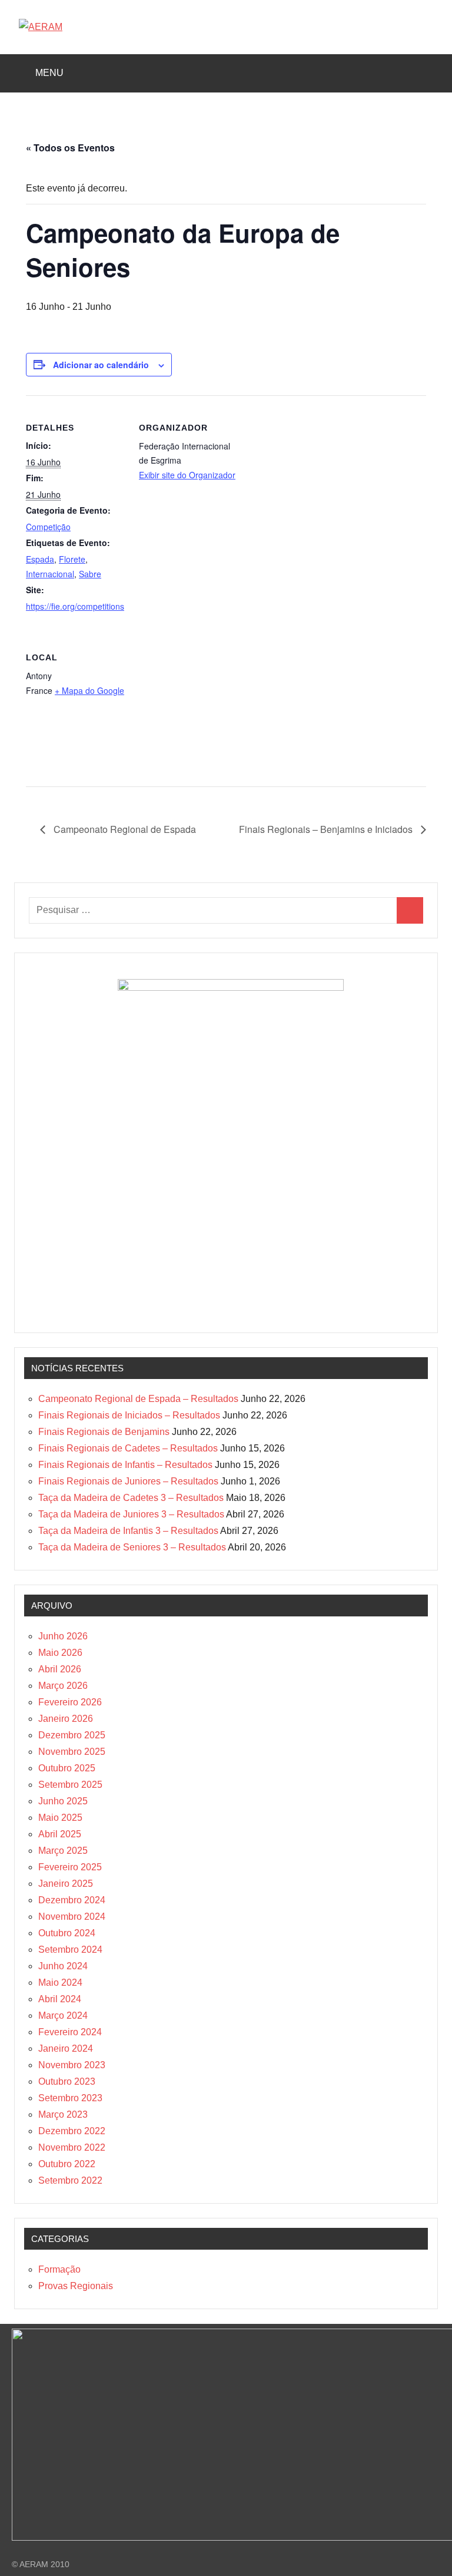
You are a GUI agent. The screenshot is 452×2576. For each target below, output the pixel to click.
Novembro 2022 (72, 2147)
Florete (72, 559)
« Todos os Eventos (70, 148)
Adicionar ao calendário (101, 365)
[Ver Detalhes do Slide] (231, 988)
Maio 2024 (60, 1983)
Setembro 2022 (70, 2180)
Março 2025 (63, 1851)
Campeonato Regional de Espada (124, 829)
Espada (40, 559)
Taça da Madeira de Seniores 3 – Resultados (132, 1547)
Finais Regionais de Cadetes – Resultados (128, 1448)
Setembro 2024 (70, 1950)
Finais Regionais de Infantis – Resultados (125, 1465)
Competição (48, 527)
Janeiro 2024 (66, 2048)
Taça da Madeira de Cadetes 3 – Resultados (131, 1498)
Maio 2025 (60, 1818)
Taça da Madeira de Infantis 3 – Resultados (128, 1531)
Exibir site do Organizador (187, 475)
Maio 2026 (60, 1653)
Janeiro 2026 (66, 1719)
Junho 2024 (63, 1966)
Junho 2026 (63, 1636)
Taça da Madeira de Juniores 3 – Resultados (131, 1514)
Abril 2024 (60, 1999)
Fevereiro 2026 (70, 1702)
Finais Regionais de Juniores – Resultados (128, 1481)
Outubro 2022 (67, 2164)
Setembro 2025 (70, 1785)
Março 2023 (63, 2114)
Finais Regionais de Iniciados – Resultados (129, 1415)
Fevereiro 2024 (70, 2032)
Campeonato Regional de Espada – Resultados (138, 1399)
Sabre (90, 574)
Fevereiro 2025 (70, 1867)
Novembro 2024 (72, 1917)
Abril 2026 (60, 1669)
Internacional (50, 574)
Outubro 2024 (67, 1933)
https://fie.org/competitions (75, 606)
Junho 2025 (63, 1801)
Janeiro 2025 (66, 1884)
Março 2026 (63, 1686)
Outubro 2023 (67, 2081)
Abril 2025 (60, 1834)
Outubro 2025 (67, 1768)
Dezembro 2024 (72, 1900)
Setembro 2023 (70, 2098)
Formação (59, 2269)
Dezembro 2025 (72, 1735)
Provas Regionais (76, 2286)
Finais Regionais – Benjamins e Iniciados (327, 829)
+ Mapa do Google (89, 690)
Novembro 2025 (72, 1752)
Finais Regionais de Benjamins (104, 1432)
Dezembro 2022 (72, 2131)
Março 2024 (63, 2016)
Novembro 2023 (72, 2065)
